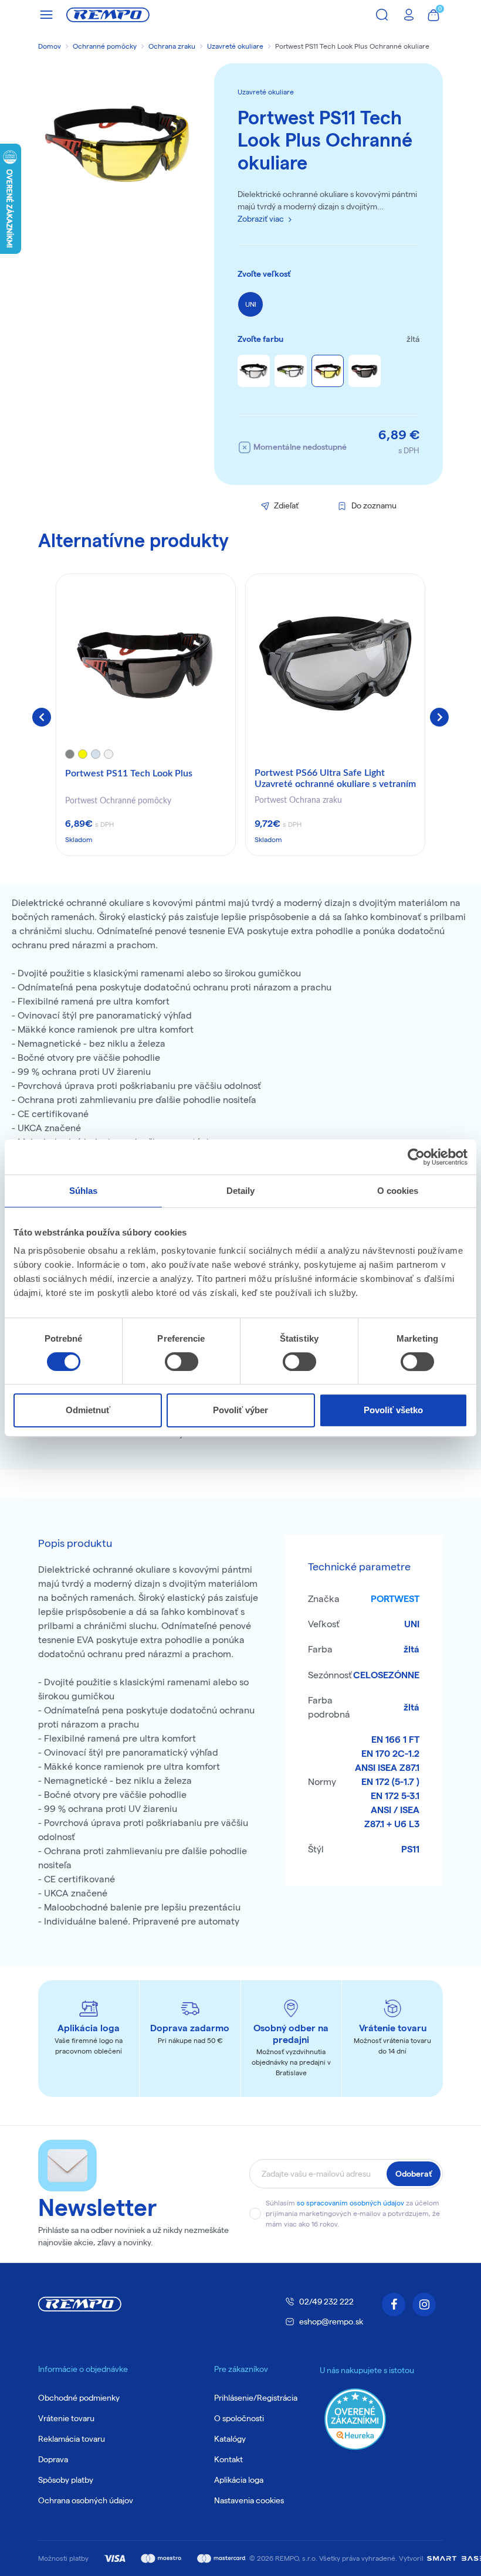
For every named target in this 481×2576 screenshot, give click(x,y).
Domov (50, 46)
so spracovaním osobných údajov (350, 2203)
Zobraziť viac (261, 219)
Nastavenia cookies (249, 2500)
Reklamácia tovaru (72, 2439)
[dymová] (365, 371)
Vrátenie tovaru (66, 2418)
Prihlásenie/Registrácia (256, 2398)
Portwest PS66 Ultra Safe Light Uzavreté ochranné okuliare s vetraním (335, 778)
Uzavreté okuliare (235, 46)
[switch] (182, 1362)
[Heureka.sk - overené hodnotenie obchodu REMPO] (355, 2419)
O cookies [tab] (398, 1191)
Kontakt (228, 2459)
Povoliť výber (240, 1410)
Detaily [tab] (241, 1191)
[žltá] (328, 371)
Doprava (53, 2459)
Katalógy (230, 2439)
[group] (146, 715)
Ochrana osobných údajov (86, 2500)
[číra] (291, 371)
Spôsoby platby (66, 2480)
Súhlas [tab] (84, 1191)
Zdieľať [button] (286, 505)
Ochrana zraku (172, 46)
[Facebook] (394, 2305)
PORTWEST (395, 1599)
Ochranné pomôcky (105, 46)
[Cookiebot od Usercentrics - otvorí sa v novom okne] (416, 1157)
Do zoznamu (374, 505)
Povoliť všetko (393, 1410)
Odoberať (414, 2174)
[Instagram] (424, 2305)
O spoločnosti (239, 2418)
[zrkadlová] (254, 371)
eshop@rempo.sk (331, 2322)
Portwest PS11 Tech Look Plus (129, 773)
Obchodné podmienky (79, 2398)
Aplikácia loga (239, 2480)
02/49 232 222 (326, 2302)
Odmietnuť (88, 1410)
